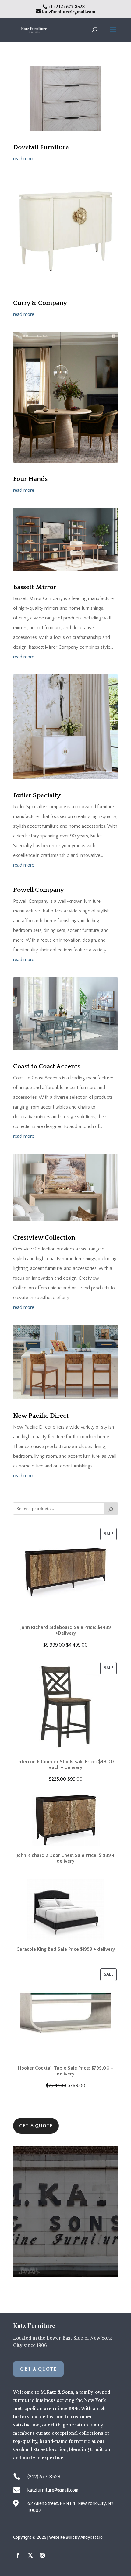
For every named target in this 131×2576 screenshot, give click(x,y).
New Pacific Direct (41, 1416)
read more (24, 159)
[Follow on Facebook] (18, 2555)
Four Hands (30, 479)
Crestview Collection (44, 1238)
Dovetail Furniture (41, 147)
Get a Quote (36, 2126)
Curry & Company (40, 303)
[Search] (111, 1509)
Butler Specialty (37, 795)
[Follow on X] (30, 2555)
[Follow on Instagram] (42, 2555)
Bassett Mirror (35, 587)
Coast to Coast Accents (47, 1066)
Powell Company (39, 890)
